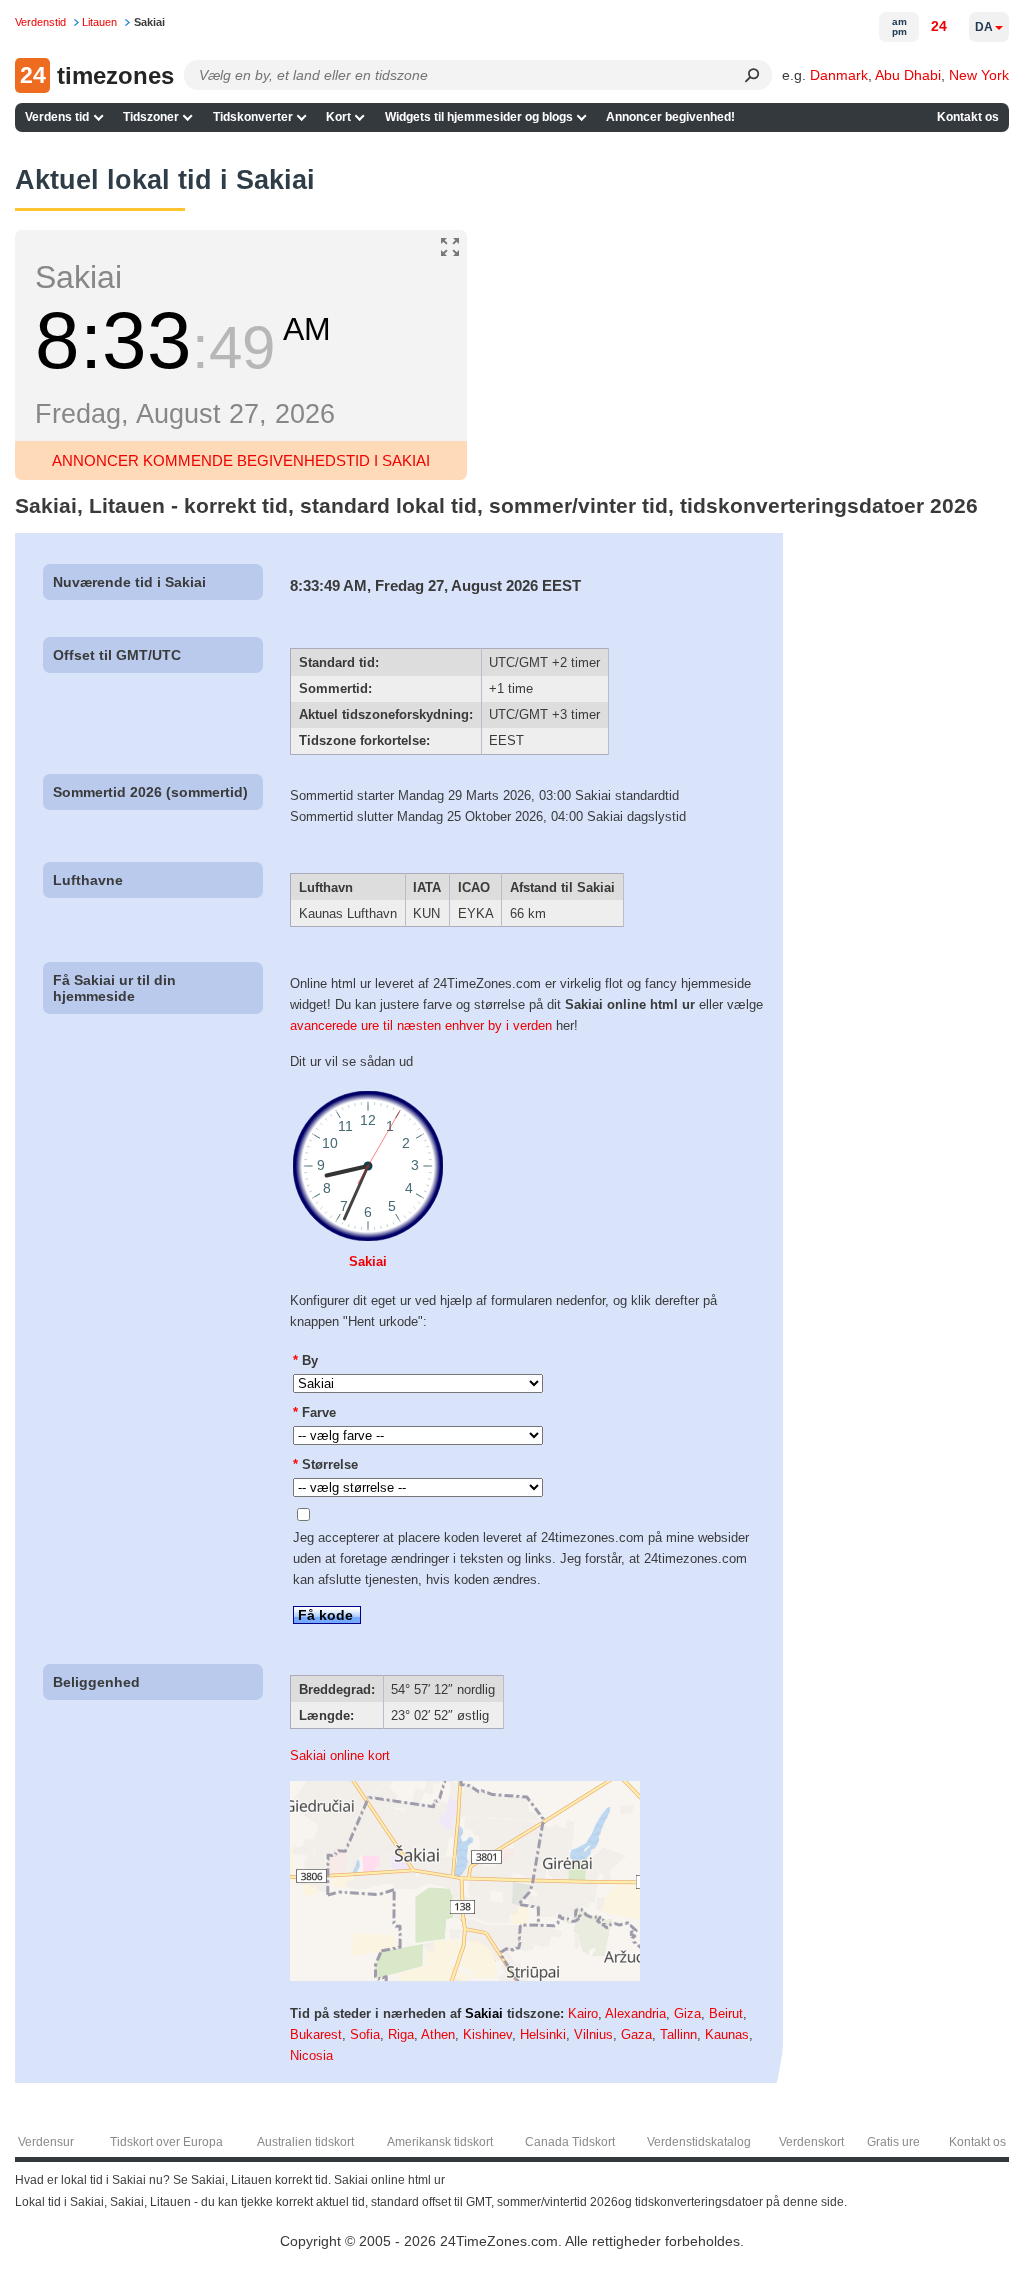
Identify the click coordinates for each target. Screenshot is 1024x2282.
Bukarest (316, 2034)
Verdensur (46, 2142)
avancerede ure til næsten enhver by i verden (421, 1025)
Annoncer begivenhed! (670, 117)
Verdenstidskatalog (699, 2142)
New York (979, 75)
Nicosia (311, 2055)
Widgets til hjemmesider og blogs (479, 117)
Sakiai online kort (340, 1755)
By (305, 1360)
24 (939, 26)
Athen (438, 2034)
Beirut (726, 2013)
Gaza (636, 2034)
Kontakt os (968, 117)
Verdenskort (811, 2142)
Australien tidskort (305, 2142)
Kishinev (487, 2034)
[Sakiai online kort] (465, 1976)
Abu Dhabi (908, 75)
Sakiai (368, 1261)
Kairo (583, 2013)
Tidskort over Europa (166, 2142)
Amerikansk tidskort (440, 2142)
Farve (314, 1412)
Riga (401, 2034)
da (984, 27)
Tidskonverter (253, 117)
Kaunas (727, 2034)
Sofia (365, 2034)
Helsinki (543, 2034)
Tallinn (678, 2034)
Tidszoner (151, 117)
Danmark (839, 75)
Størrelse (325, 1464)
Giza (687, 2013)
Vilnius (593, 2034)
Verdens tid (57, 117)
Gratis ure (893, 2142)
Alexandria (635, 2013)
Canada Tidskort (570, 2142)
